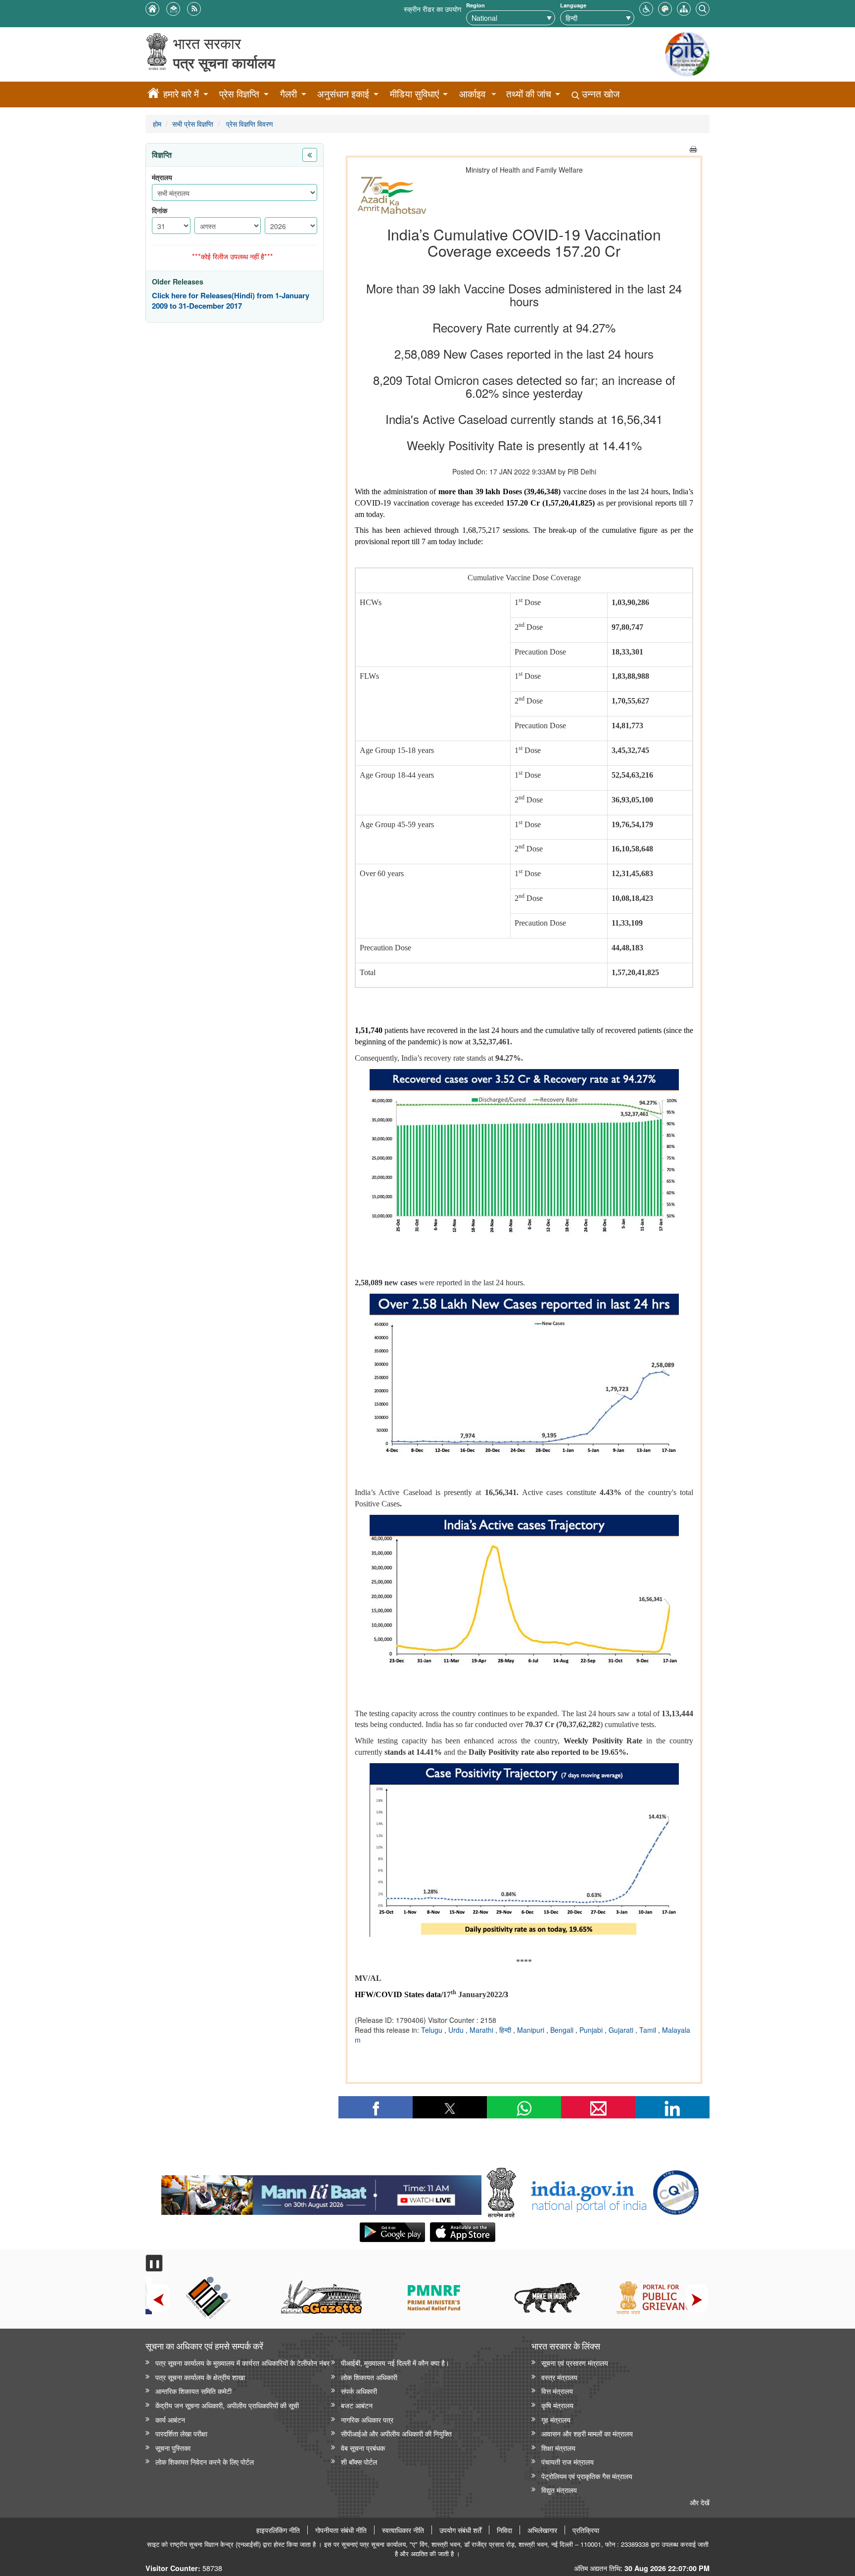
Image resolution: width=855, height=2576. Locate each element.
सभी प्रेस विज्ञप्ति (193, 123)
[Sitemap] (684, 8)
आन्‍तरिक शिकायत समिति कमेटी (193, 2391)
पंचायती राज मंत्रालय (568, 2461)
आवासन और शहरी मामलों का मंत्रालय (587, 2433)
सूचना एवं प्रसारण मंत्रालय (575, 2363)
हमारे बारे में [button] (181, 94)
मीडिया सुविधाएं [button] (414, 94)
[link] (321, 2193)
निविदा (504, 2530)
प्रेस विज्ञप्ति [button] (239, 94)
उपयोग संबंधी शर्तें (460, 2530)
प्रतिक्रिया (586, 2530)
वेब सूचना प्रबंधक (363, 2448)
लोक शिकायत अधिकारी (369, 2377)
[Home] (153, 94)
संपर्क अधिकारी (359, 2391)
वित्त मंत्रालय (557, 2391)
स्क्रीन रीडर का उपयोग (432, 9)
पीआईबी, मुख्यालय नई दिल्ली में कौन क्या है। (395, 2363)
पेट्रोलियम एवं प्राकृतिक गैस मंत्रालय (587, 2476)
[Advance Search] (703, 8)
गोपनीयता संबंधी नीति (341, 2530)
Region (475, 5)
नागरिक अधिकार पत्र (367, 2419)
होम (157, 123)
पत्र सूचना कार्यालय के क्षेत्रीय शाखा (200, 2377)
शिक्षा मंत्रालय (558, 2448)
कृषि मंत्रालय (557, 2405)
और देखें (700, 2502)
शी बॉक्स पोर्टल (359, 2461)
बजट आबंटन (357, 2405)
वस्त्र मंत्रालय (559, 2377)
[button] (646, 8)
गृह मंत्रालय (556, 2419)
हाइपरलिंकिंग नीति (278, 2530)
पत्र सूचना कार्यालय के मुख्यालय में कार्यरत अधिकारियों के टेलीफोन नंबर (242, 2363)
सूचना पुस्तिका (173, 2448)
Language (573, 5)
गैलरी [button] (288, 94)
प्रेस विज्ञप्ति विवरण (249, 123)
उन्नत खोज (599, 94)
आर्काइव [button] (472, 94)
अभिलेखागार (542, 2530)
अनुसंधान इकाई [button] (343, 94)
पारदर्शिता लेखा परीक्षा (181, 2433)
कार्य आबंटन (170, 2419)
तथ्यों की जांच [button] (529, 94)
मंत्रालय (162, 177)
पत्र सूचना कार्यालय (224, 63)
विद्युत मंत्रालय (559, 2490)
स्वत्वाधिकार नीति (403, 2530)
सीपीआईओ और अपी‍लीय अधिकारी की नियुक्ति (396, 2433)
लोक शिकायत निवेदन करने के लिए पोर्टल (205, 2461)
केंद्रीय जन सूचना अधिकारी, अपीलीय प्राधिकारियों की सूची (227, 2405)
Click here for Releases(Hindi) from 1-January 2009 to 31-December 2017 (231, 301)
